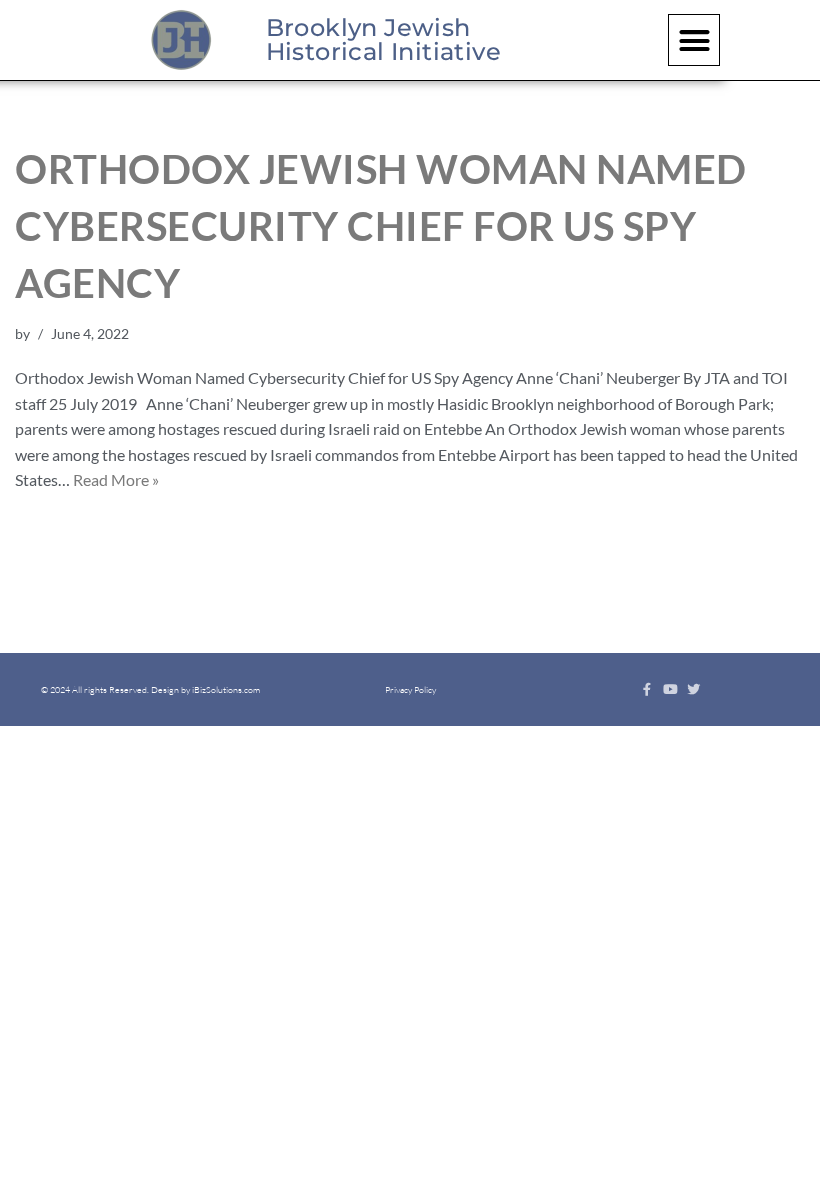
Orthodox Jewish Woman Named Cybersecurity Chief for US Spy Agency (381, 226)
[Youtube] (670, 689)
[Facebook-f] (647, 689)
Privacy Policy (410, 689)
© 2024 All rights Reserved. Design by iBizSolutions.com (150, 689)
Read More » (116, 479)
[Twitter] (693, 689)
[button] (694, 40)
